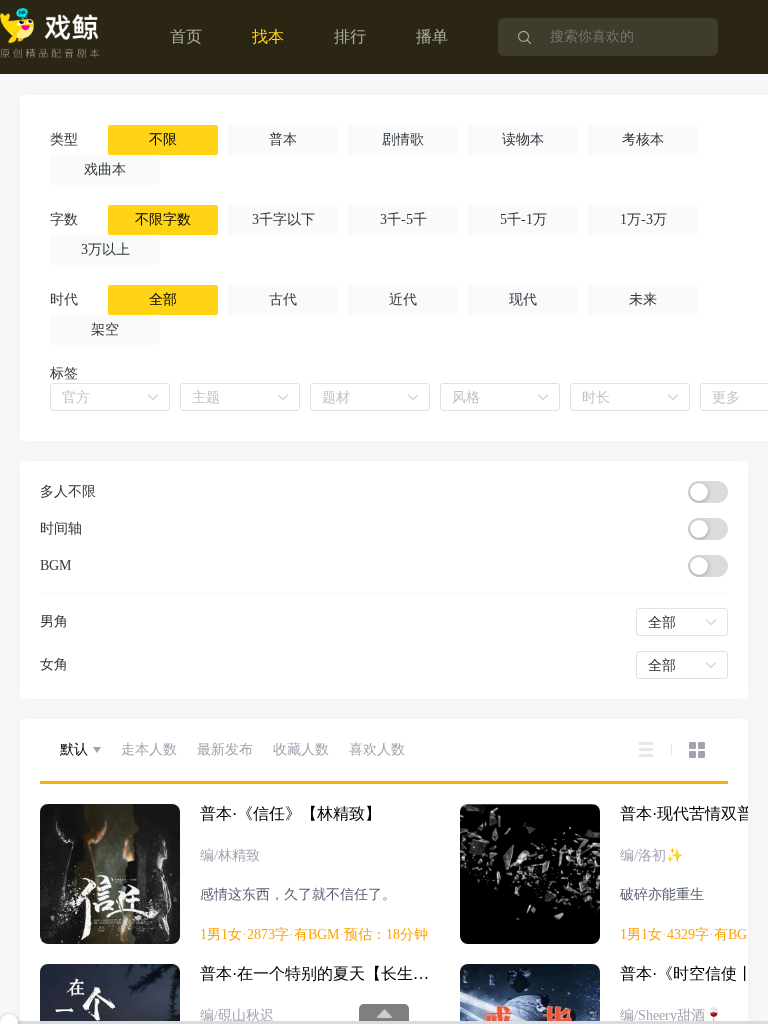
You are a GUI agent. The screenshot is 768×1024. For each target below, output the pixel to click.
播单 (432, 36)
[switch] (708, 492)
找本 (268, 36)
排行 (350, 36)
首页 (186, 36)
